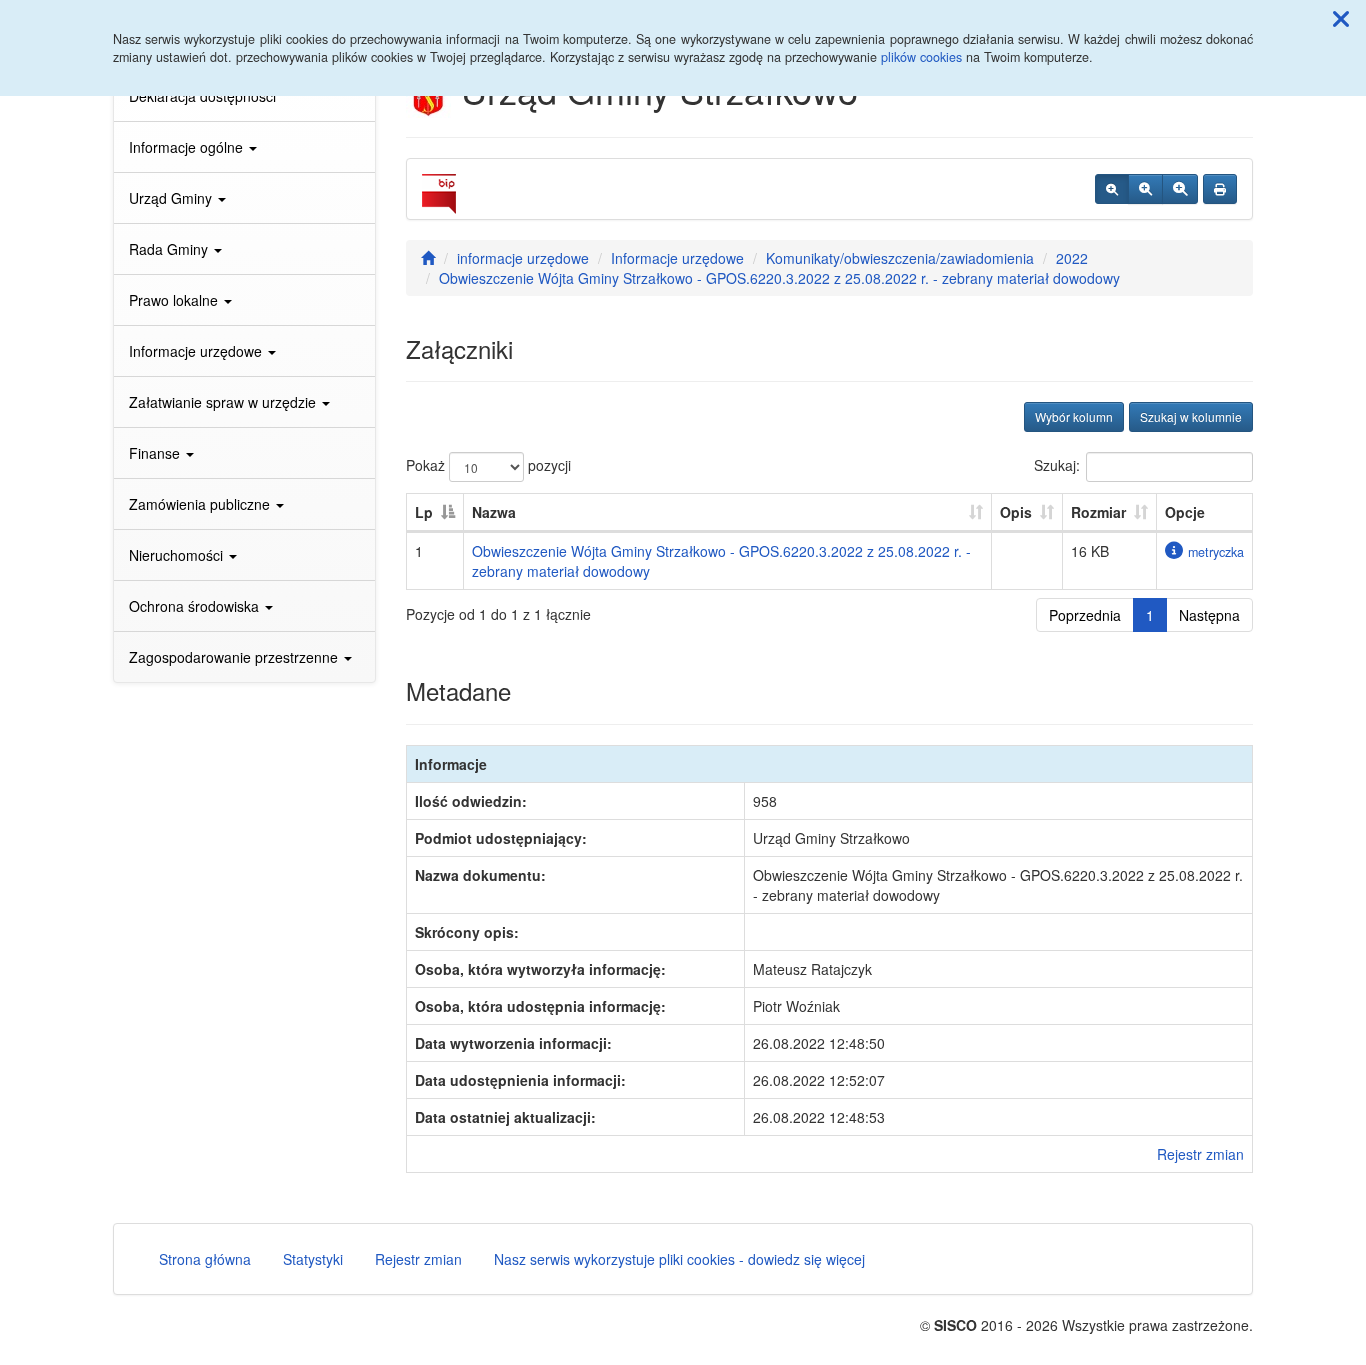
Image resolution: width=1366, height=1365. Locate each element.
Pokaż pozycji (488, 465)
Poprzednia (1085, 615)
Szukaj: (1057, 465)
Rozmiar (1098, 512)
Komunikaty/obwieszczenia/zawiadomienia (900, 258)
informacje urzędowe (523, 258)
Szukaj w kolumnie (1191, 416)
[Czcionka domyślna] (1112, 189)
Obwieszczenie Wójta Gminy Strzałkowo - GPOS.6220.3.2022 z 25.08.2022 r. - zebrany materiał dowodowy (779, 278)
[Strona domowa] (428, 258)
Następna (1209, 615)
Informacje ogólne (188, 147)
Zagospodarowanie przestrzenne (235, 657)
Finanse (156, 453)
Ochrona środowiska (196, 606)
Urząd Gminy (172, 198)
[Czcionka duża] (1180, 189)
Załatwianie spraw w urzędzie (224, 402)
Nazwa (494, 512)
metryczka (1216, 552)
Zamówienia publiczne (201, 504)
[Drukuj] (1220, 189)
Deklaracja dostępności (202, 96)
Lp (424, 512)
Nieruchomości (178, 555)
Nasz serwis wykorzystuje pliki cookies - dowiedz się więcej (679, 1259)
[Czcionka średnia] (1145, 189)
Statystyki (313, 1259)
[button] (1341, 18)
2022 (1072, 258)
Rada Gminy (170, 249)
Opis (1016, 512)
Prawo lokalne (175, 300)
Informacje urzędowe (197, 351)
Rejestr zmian (1200, 1154)
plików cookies (921, 57)
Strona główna (205, 1259)
